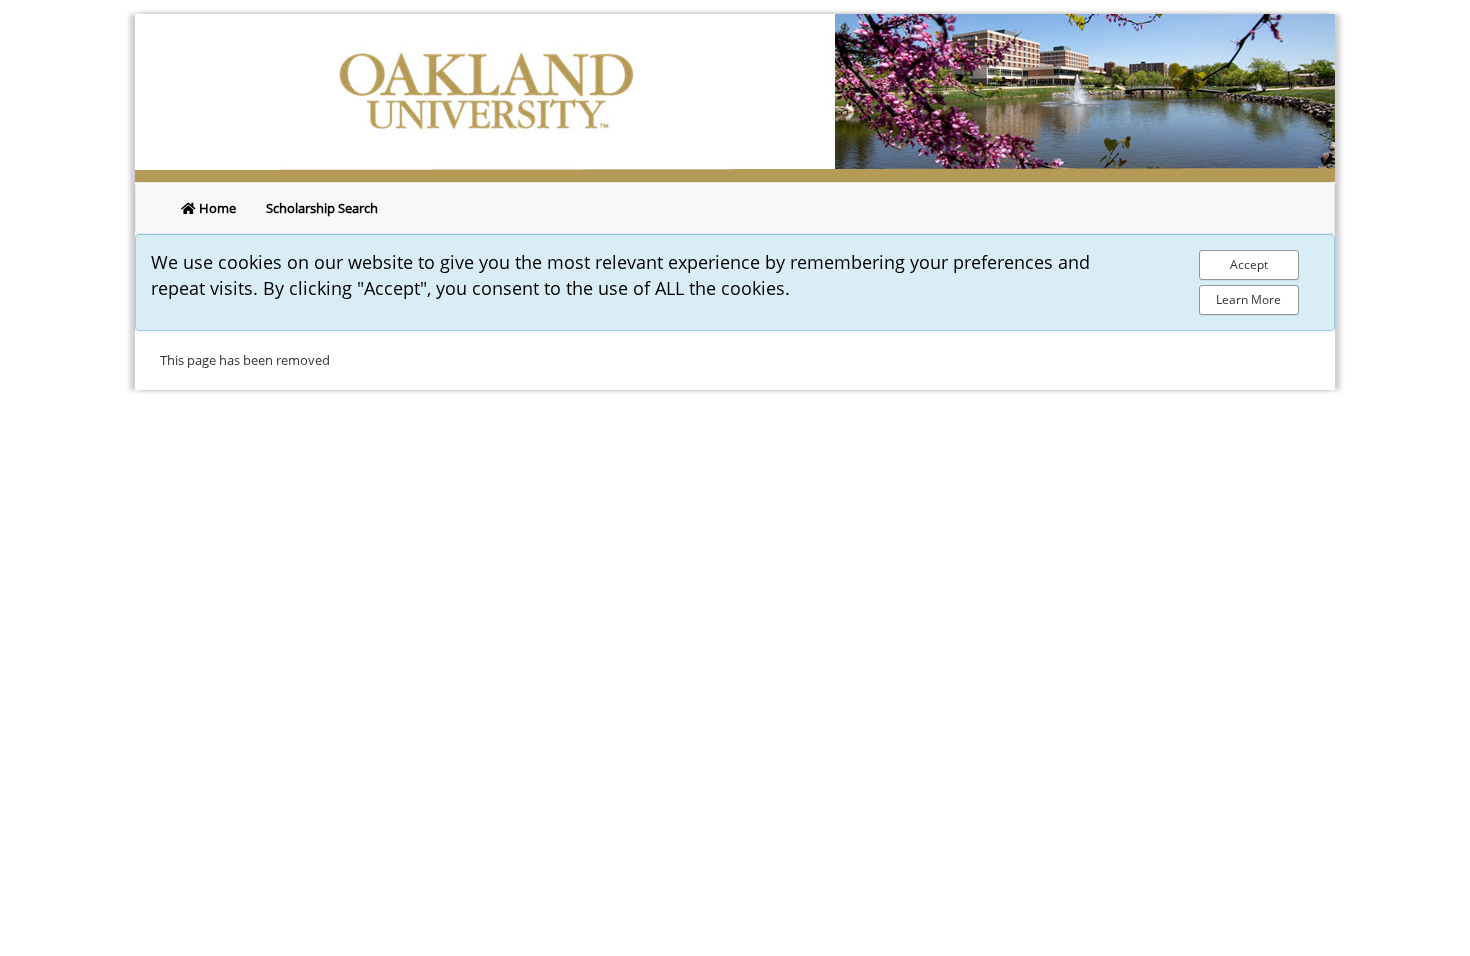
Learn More (1248, 299)
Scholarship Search (322, 208)
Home (216, 208)
